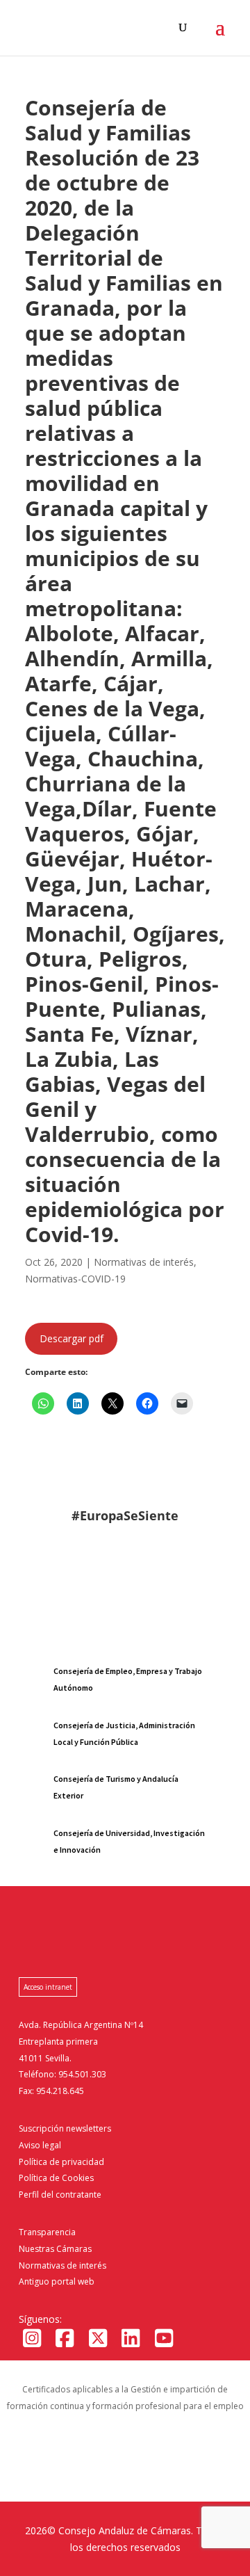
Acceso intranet (48, 1987)
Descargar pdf (72, 1338)
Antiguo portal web (57, 2281)
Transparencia (47, 2232)
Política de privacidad (61, 2162)
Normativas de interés (62, 2265)
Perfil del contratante (60, 2195)
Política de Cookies (56, 2178)
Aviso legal (40, 2145)
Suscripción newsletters (65, 2128)
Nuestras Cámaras (55, 2249)
